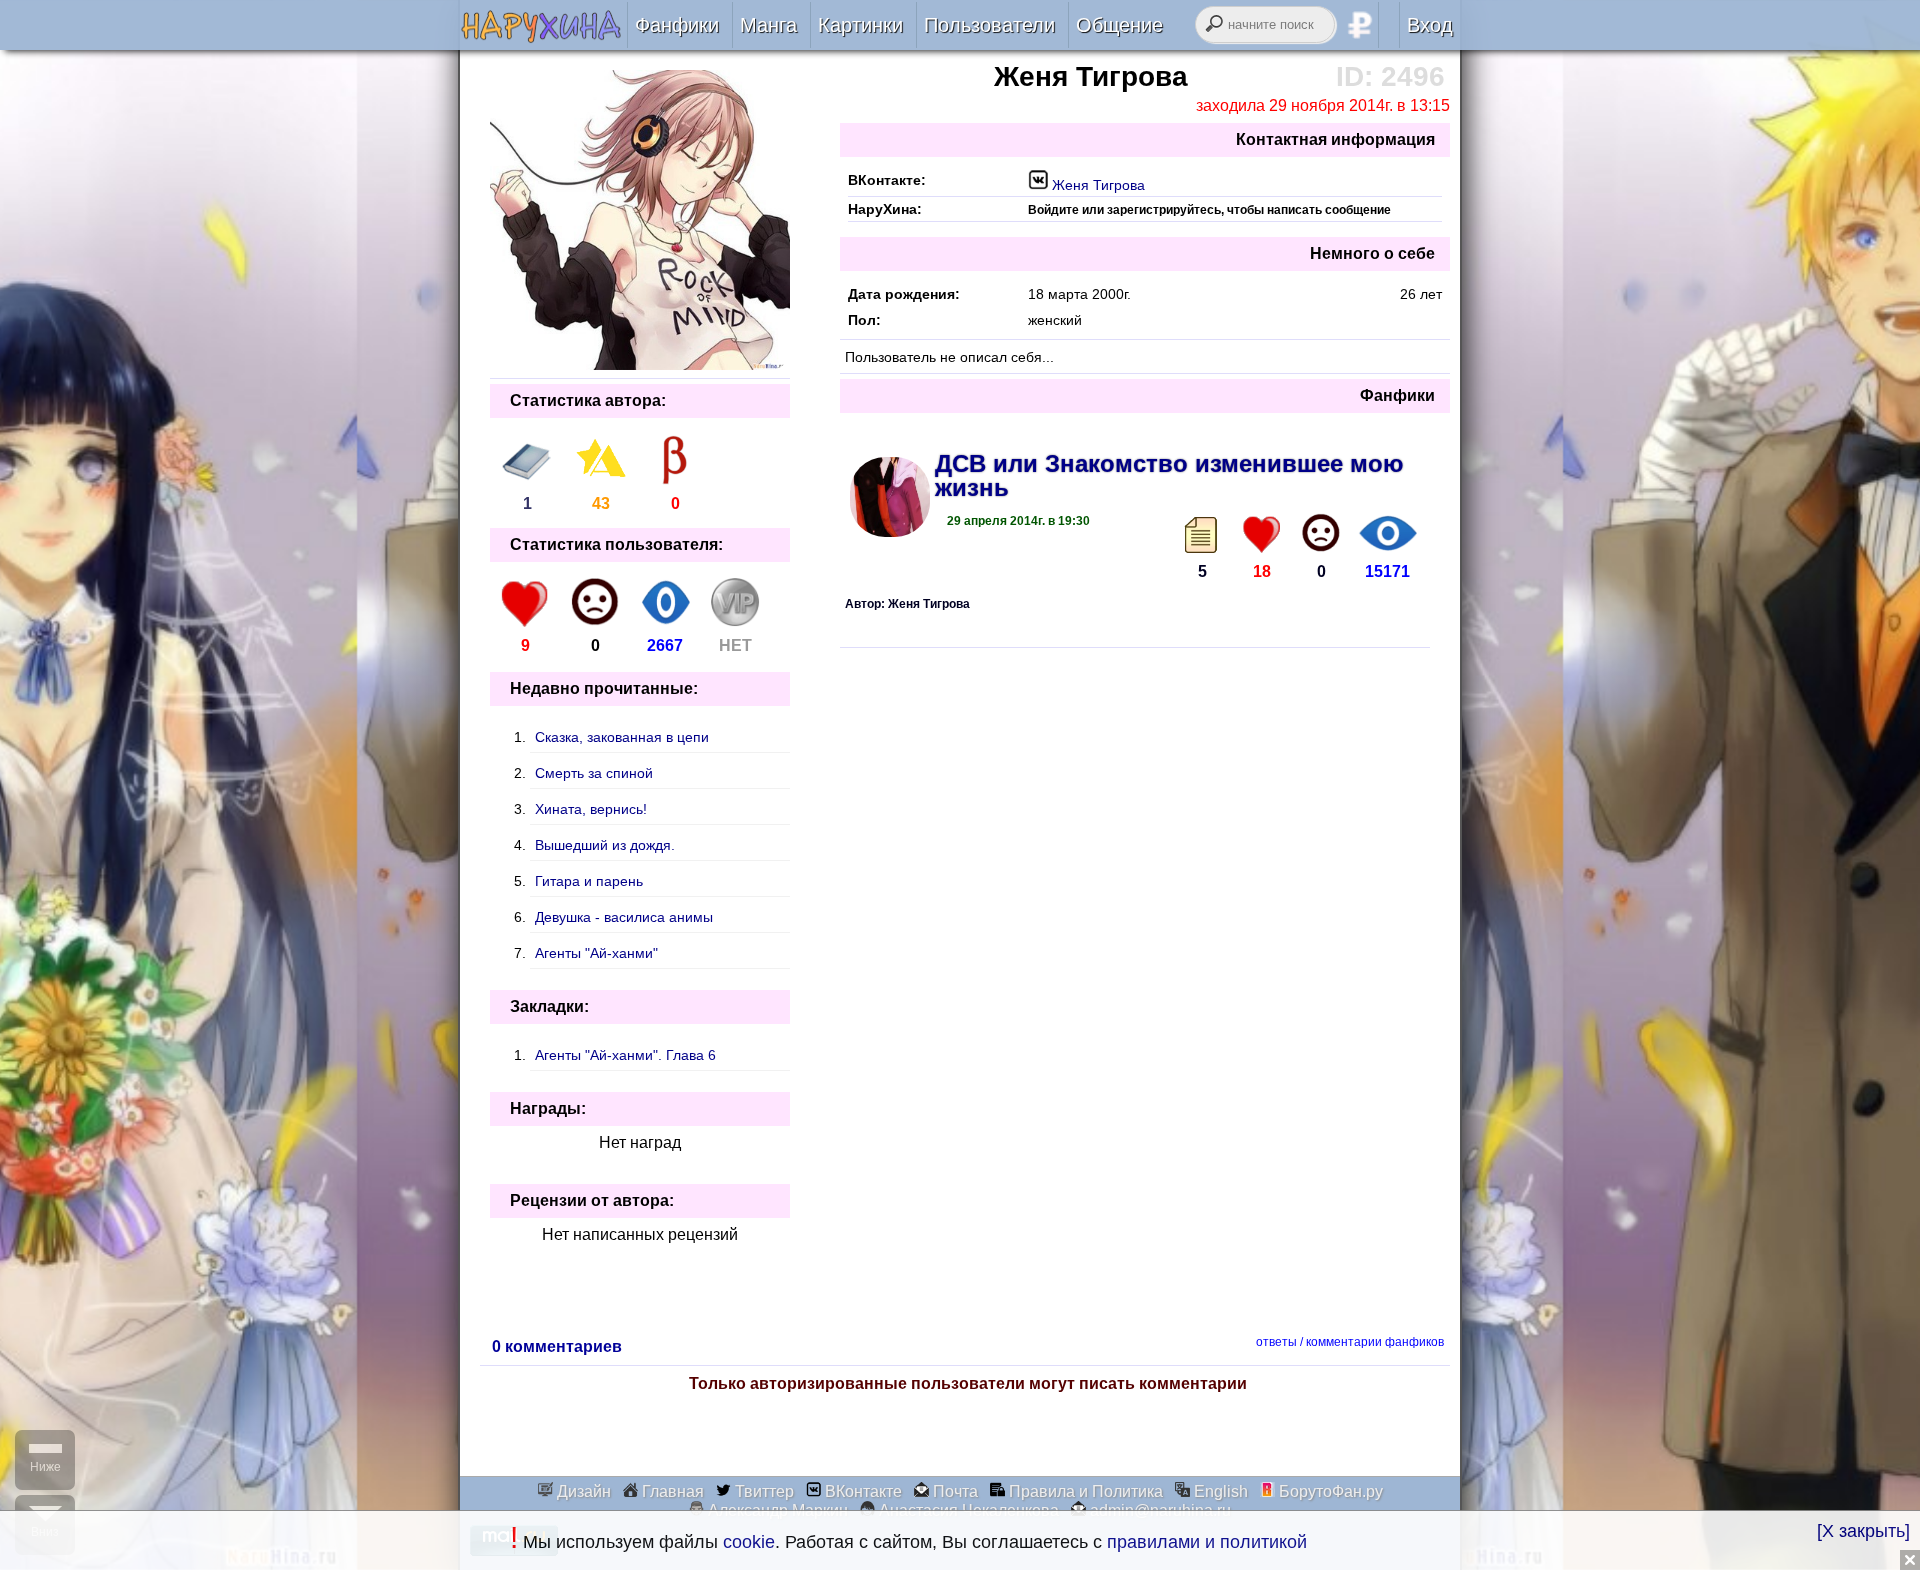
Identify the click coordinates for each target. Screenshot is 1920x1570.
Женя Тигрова (1096, 185)
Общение (1119, 25)
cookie (749, 1542)
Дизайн (582, 1491)
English (1219, 1491)
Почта (953, 1491)
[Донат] (735, 621)
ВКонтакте (861, 1491)
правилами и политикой (1207, 1542)
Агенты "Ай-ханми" (596, 953)
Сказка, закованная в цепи (622, 737)
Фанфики (677, 25)
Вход (1430, 25)
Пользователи (989, 25)
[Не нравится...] (1321, 533)
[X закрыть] (1863, 1531)
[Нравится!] (1262, 533)
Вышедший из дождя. (605, 845)
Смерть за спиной (594, 773)
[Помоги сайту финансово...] (1385, 25)
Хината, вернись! (591, 809)
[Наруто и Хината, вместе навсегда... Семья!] (543, 37)
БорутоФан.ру (1329, 1491)
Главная (671, 1491)
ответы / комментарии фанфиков (1350, 1342)
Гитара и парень (589, 881)
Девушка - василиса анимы (624, 917)
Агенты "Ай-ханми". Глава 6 (625, 1055)
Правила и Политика (1084, 1491)
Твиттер (762, 1491)
